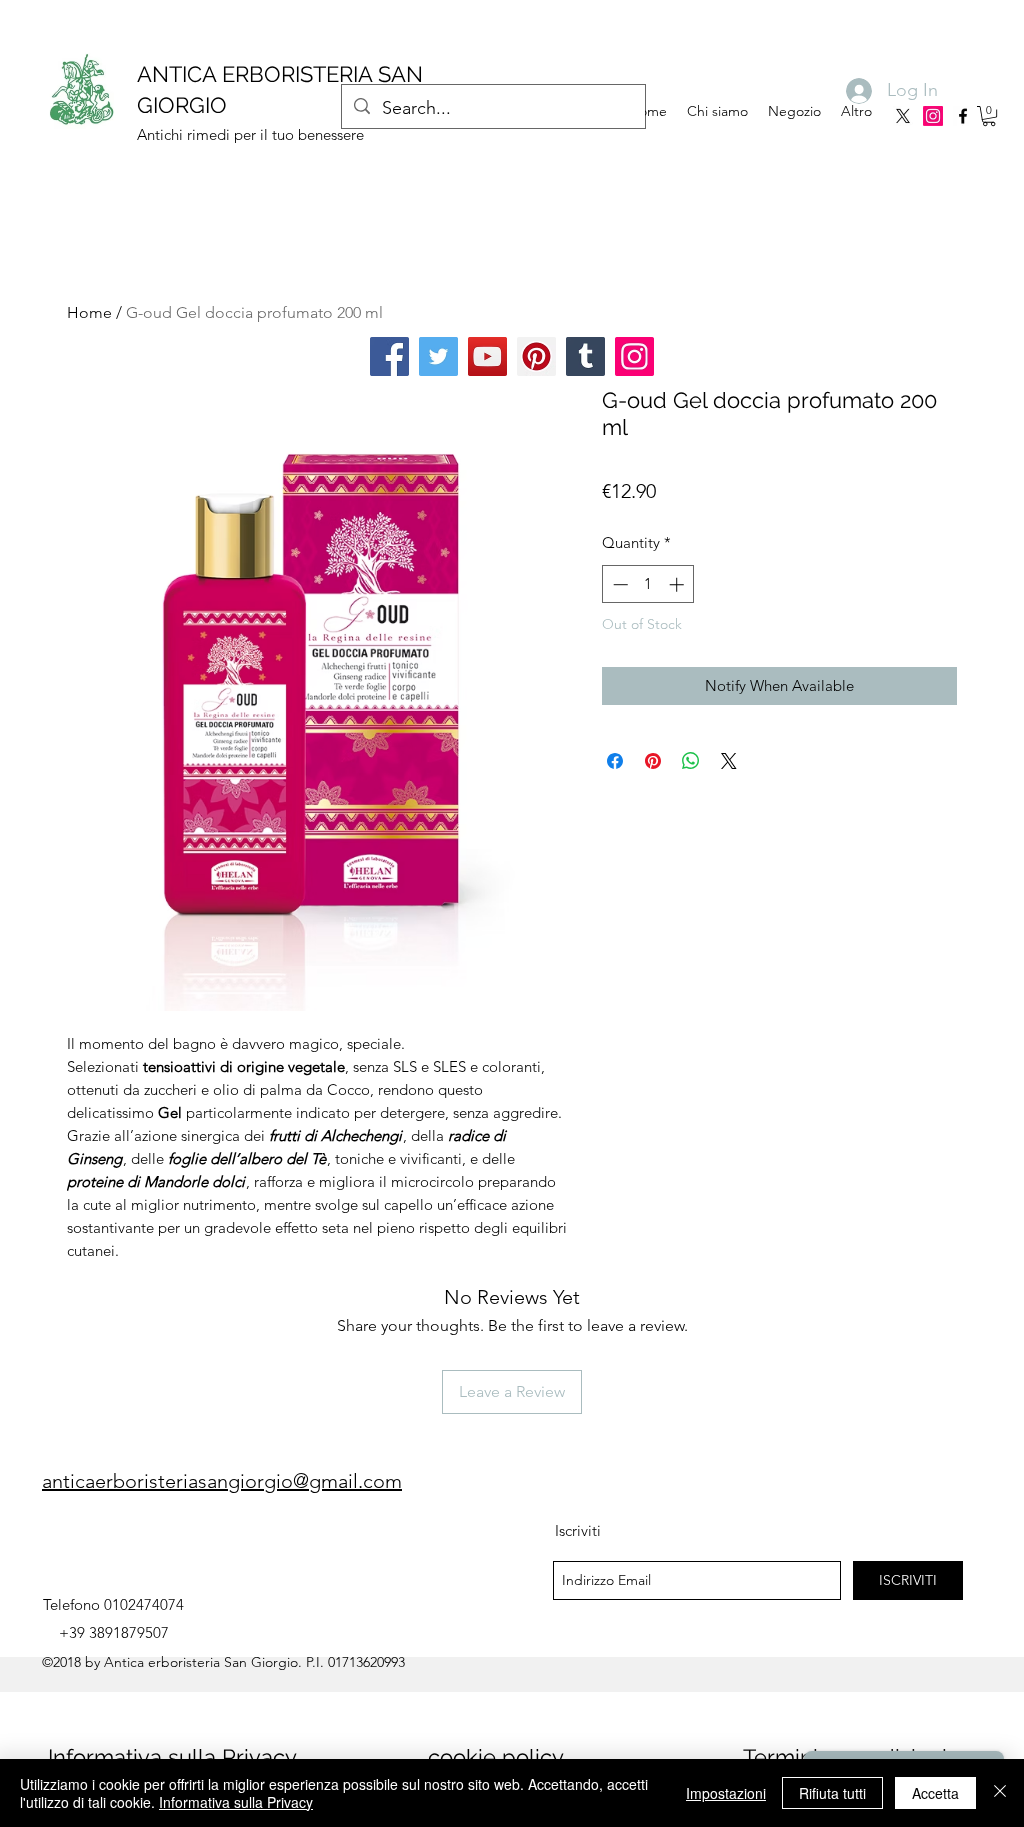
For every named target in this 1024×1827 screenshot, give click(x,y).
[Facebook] (389, 356)
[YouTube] (487, 356)
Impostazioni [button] (726, 1793)
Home (89, 312)
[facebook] (963, 116)
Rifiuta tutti (832, 1793)
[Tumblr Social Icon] (585, 356)
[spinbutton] (648, 584)
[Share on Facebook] (615, 761)
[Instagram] (933, 116)
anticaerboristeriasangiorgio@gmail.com (222, 1481)
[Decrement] (618, 584)
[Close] (1000, 1793)
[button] (989, 116)
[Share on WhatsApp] (691, 761)
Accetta (935, 1793)
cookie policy (496, 1757)
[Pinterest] (536, 356)
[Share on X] (729, 761)
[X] (903, 116)
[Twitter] (438, 356)
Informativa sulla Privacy (172, 1757)
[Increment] (678, 584)
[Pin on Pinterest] (653, 761)
